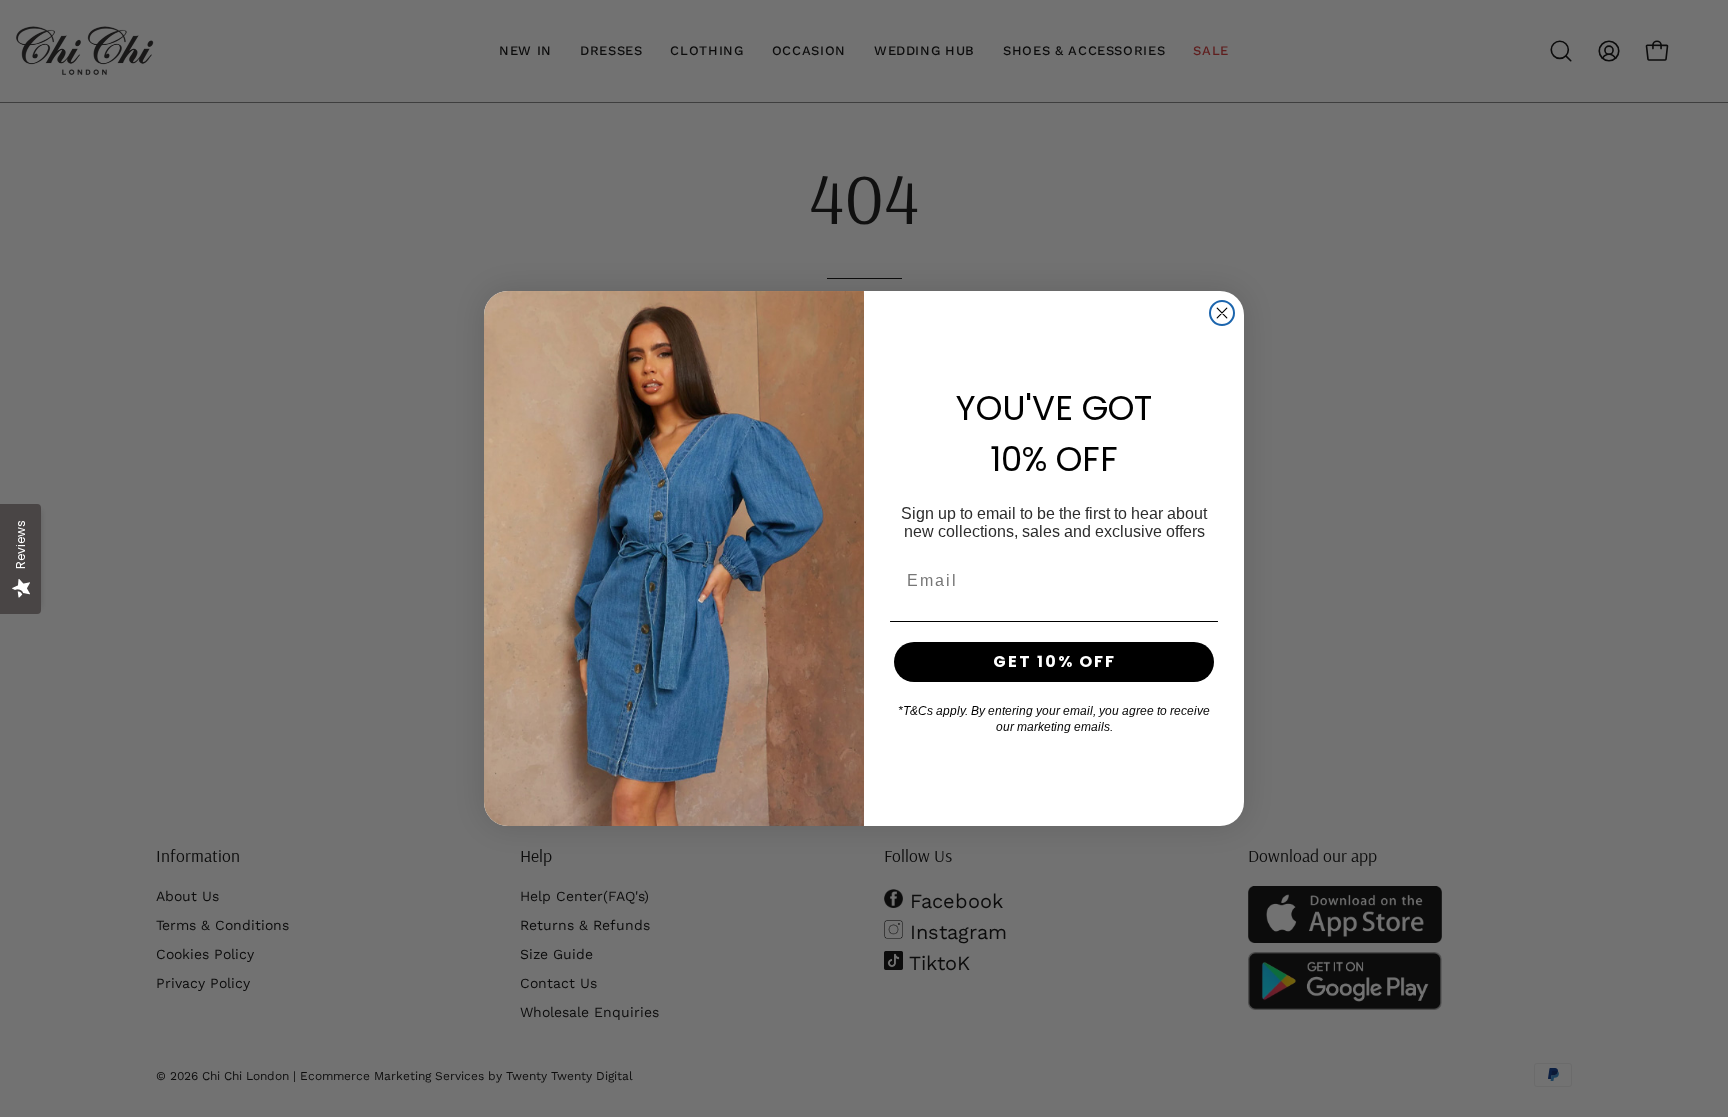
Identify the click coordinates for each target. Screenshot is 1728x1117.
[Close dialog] (1222, 313)
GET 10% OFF (1054, 661)
